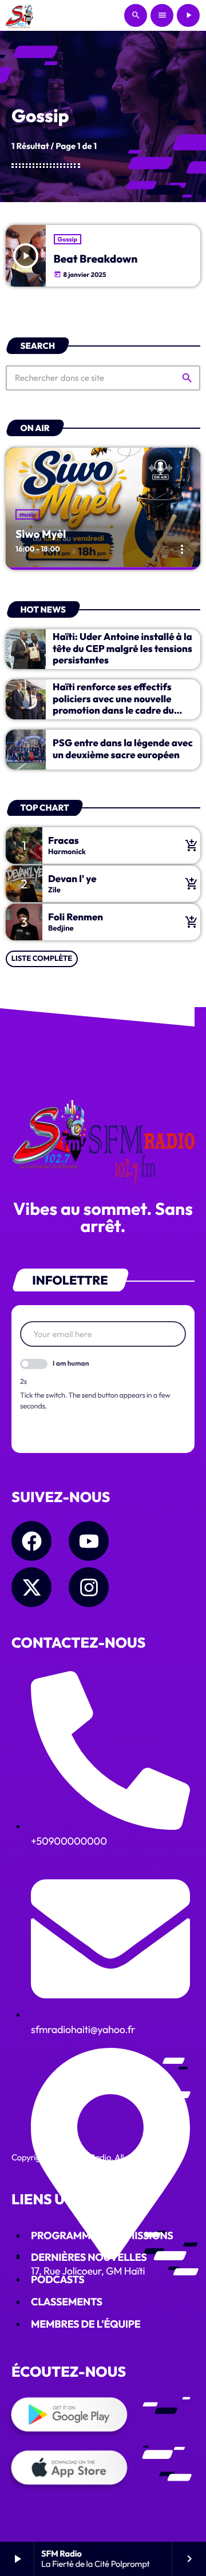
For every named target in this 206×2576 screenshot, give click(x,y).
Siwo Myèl (41, 534)
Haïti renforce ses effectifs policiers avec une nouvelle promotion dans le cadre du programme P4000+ (113, 705)
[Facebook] (31, 1541)
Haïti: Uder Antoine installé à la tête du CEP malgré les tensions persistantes (122, 649)
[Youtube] (89, 1541)
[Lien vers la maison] (20, 15)
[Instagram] (89, 1587)
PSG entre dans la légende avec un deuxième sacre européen (123, 749)
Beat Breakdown (96, 259)
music (28, 514)
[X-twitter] (31, 1587)
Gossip (68, 239)
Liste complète (42, 959)
